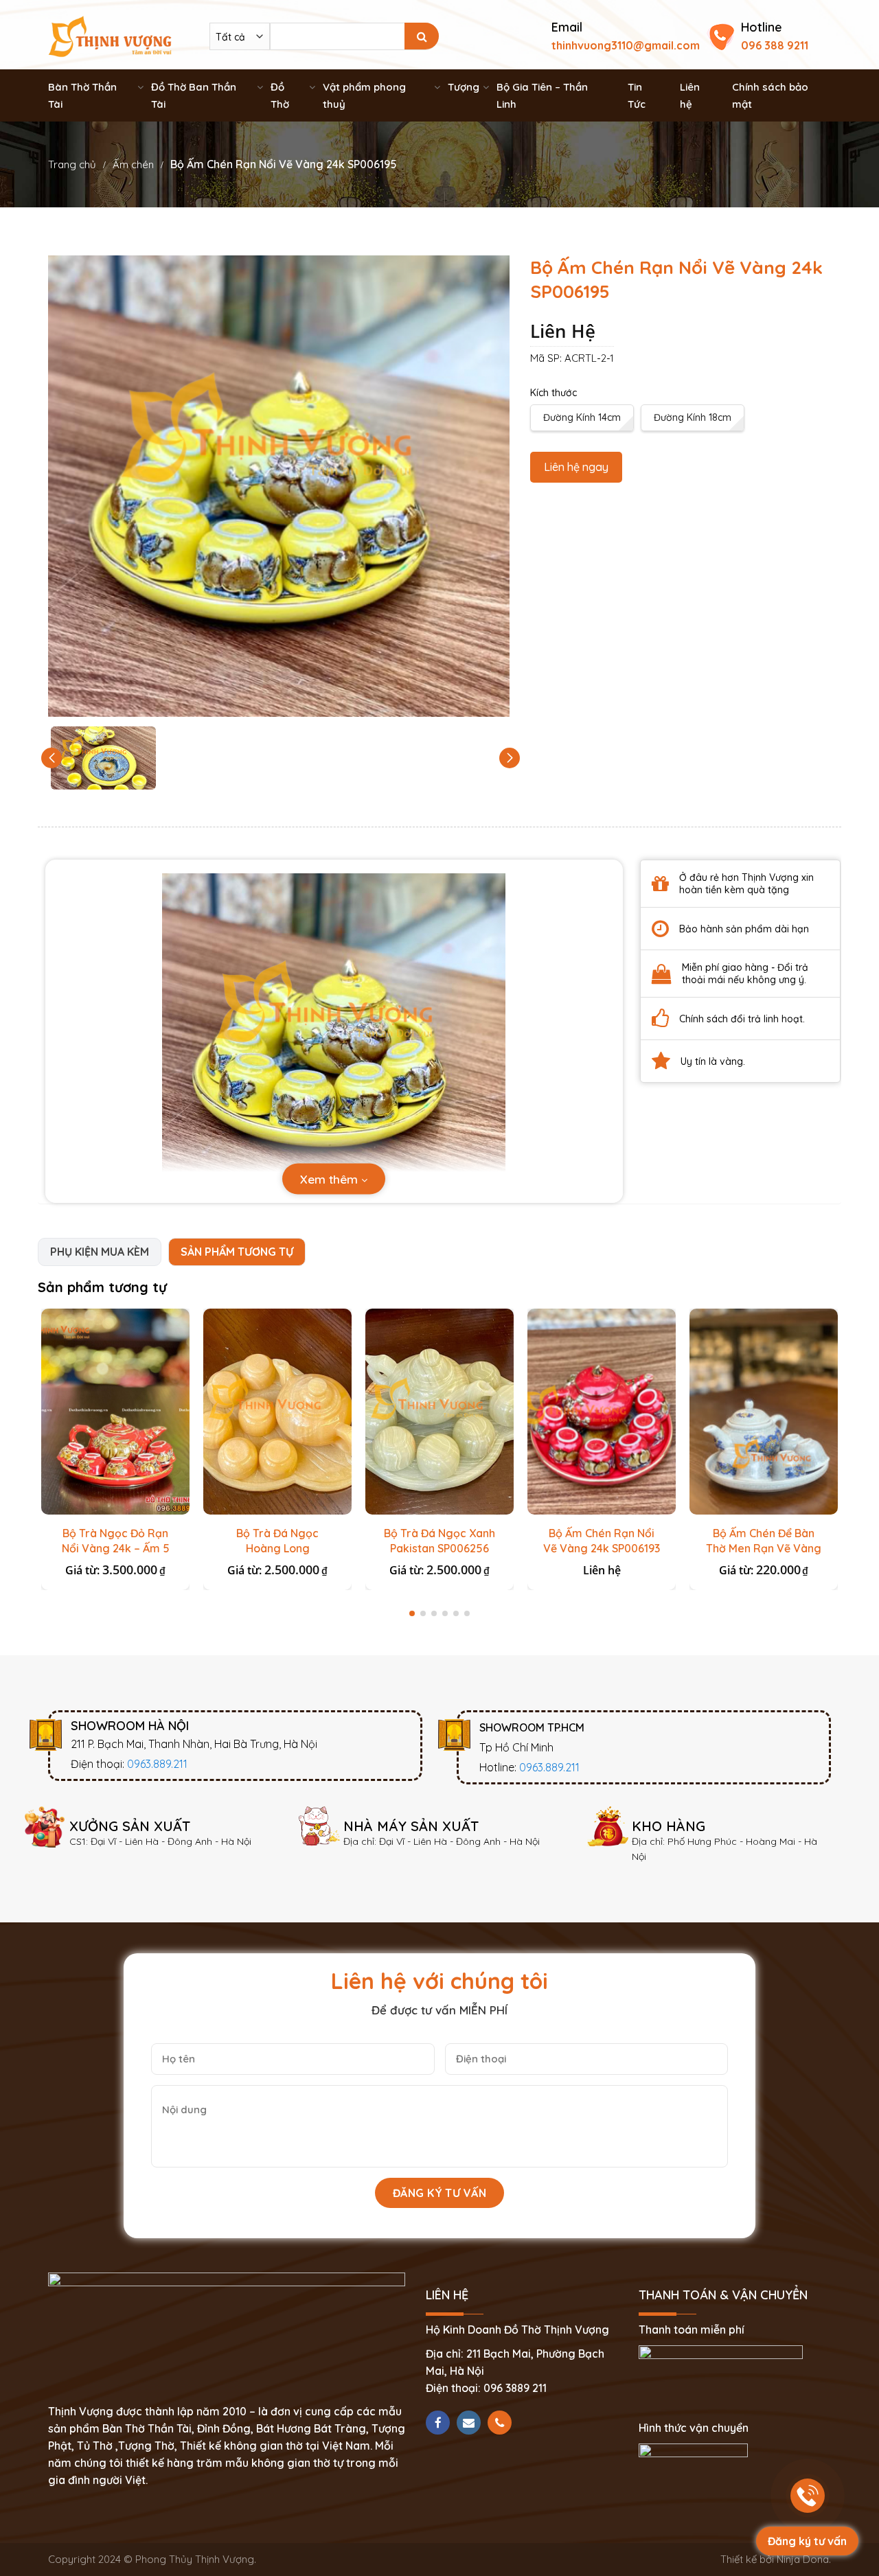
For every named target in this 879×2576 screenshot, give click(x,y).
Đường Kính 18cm (693, 417)
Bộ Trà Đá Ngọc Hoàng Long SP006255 (277, 1548)
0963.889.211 (157, 1764)
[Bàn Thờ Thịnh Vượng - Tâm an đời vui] (110, 35)
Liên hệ (690, 95)
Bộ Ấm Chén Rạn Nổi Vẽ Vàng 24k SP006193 (602, 1541)
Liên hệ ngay (576, 467)
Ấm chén (133, 164)
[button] (510, 758)
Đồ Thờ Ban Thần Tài (194, 95)
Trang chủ (72, 164)
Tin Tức (637, 95)
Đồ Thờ (280, 95)
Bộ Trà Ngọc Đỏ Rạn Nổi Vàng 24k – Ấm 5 (116, 1541)
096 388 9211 (775, 45)
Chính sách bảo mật (770, 95)
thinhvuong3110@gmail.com (626, 45)
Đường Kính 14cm (582, 417)
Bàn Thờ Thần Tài (82, 95)
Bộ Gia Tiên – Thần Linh (542, 95)
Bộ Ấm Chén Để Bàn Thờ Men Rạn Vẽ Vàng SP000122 (764, 1548)
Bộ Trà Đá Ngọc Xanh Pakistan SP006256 (439, 1541)
